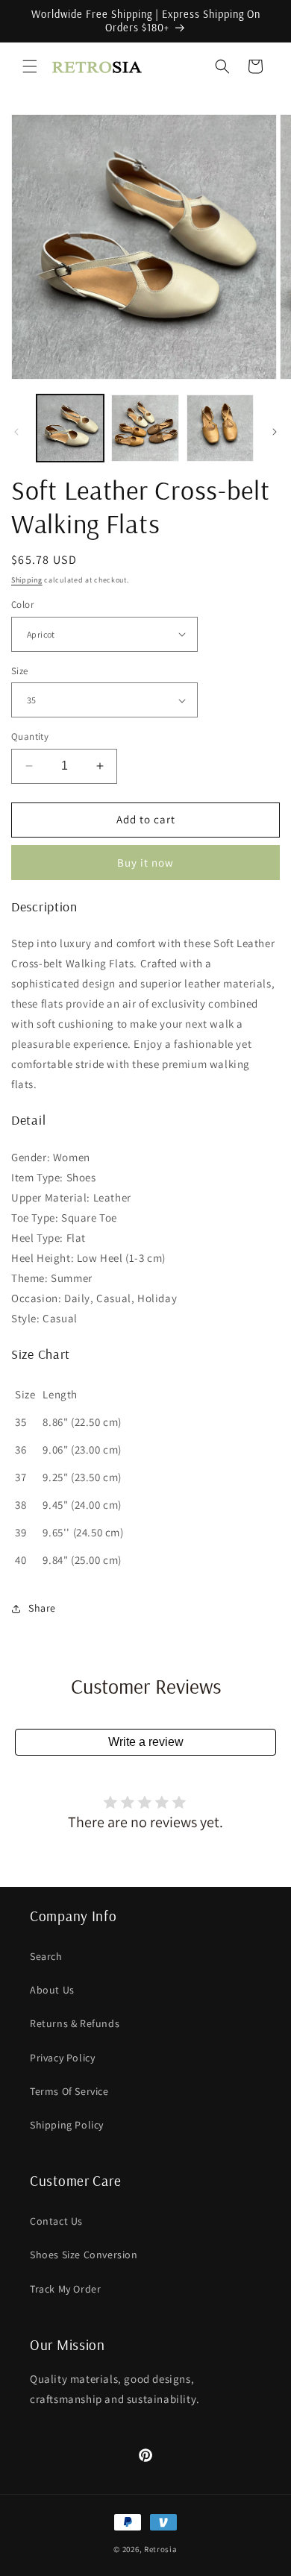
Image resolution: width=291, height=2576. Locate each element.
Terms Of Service (69, 2091)
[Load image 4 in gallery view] (220, 428)
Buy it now (145, 863)
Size (20, 671)
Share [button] (42, 1608)
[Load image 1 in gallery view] (70, 428)
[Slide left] (16, 432)
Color (22, 604)
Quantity (30, 736)
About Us (52, 1990)
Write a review (146, 1742)
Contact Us (56, 2221)
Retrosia (161, 2549)
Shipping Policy (67, 2125)
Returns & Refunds (75, 2023)
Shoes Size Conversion (84, 2255)
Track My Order (65, 2289)
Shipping (27, 580)
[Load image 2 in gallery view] (145, 428)
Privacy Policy (62, 2058)
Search (46, 1956)
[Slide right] (275, 432)
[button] (30, 66)
